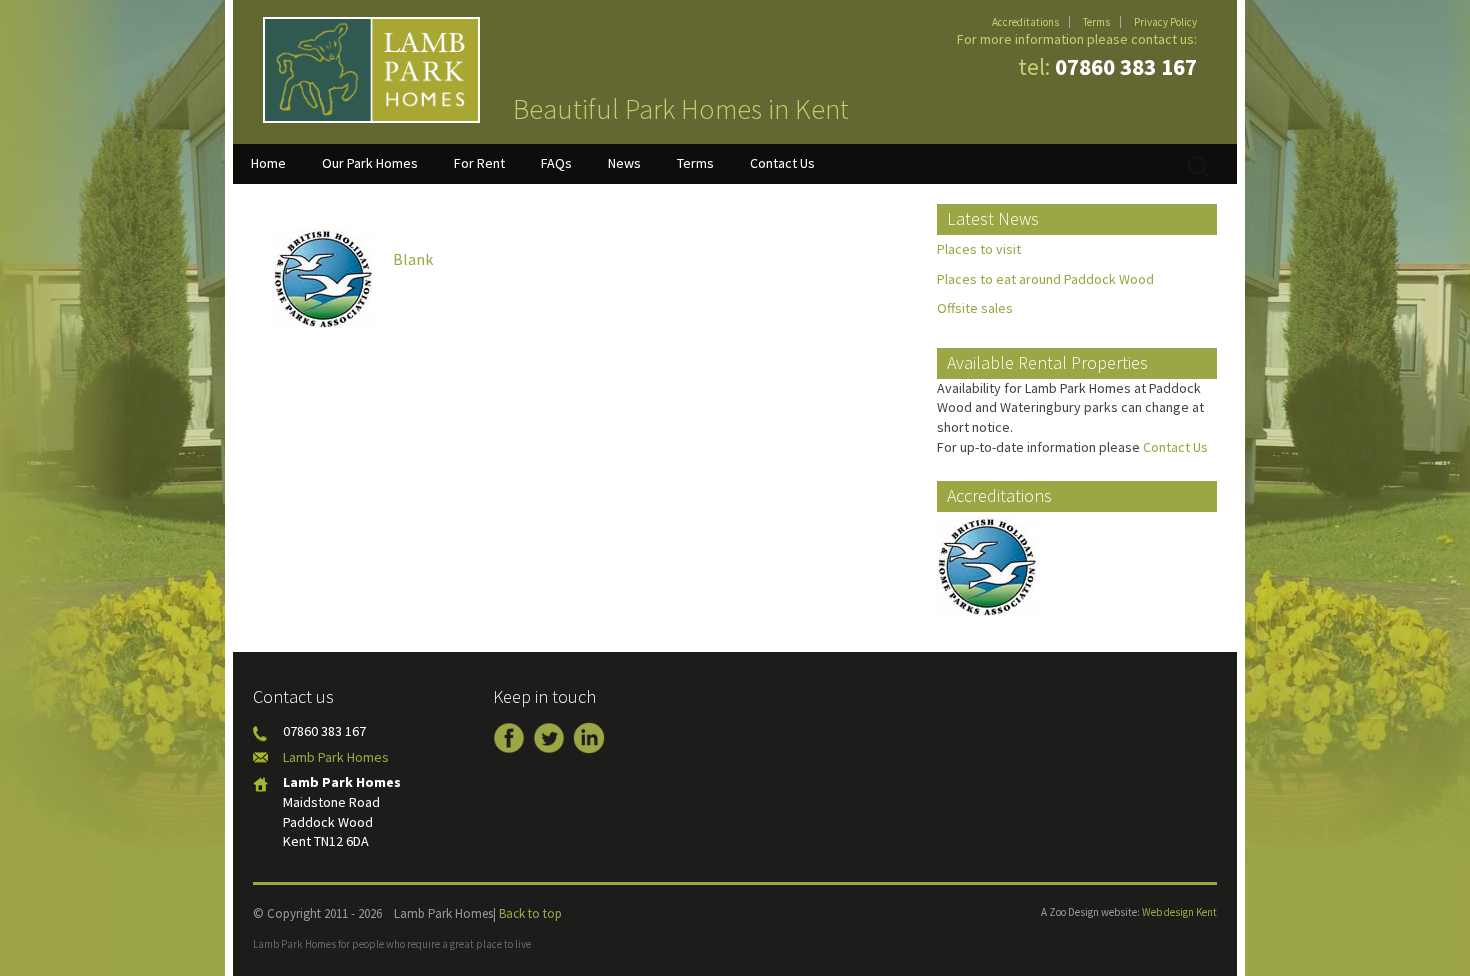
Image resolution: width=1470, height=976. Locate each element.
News (624, 163)
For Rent (479, 163)
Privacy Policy (1165, 22)
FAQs (556, 163)
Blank (413, 259)
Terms (1096, 22)
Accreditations (1025, 22)
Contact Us (782, 163)
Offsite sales (975, 308)
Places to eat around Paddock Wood (1045, 279)
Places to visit (979, 249)
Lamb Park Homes (336, 757)
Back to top (530, 913)
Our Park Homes (370, 163)
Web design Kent (1179, 912)
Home (268, 163)
